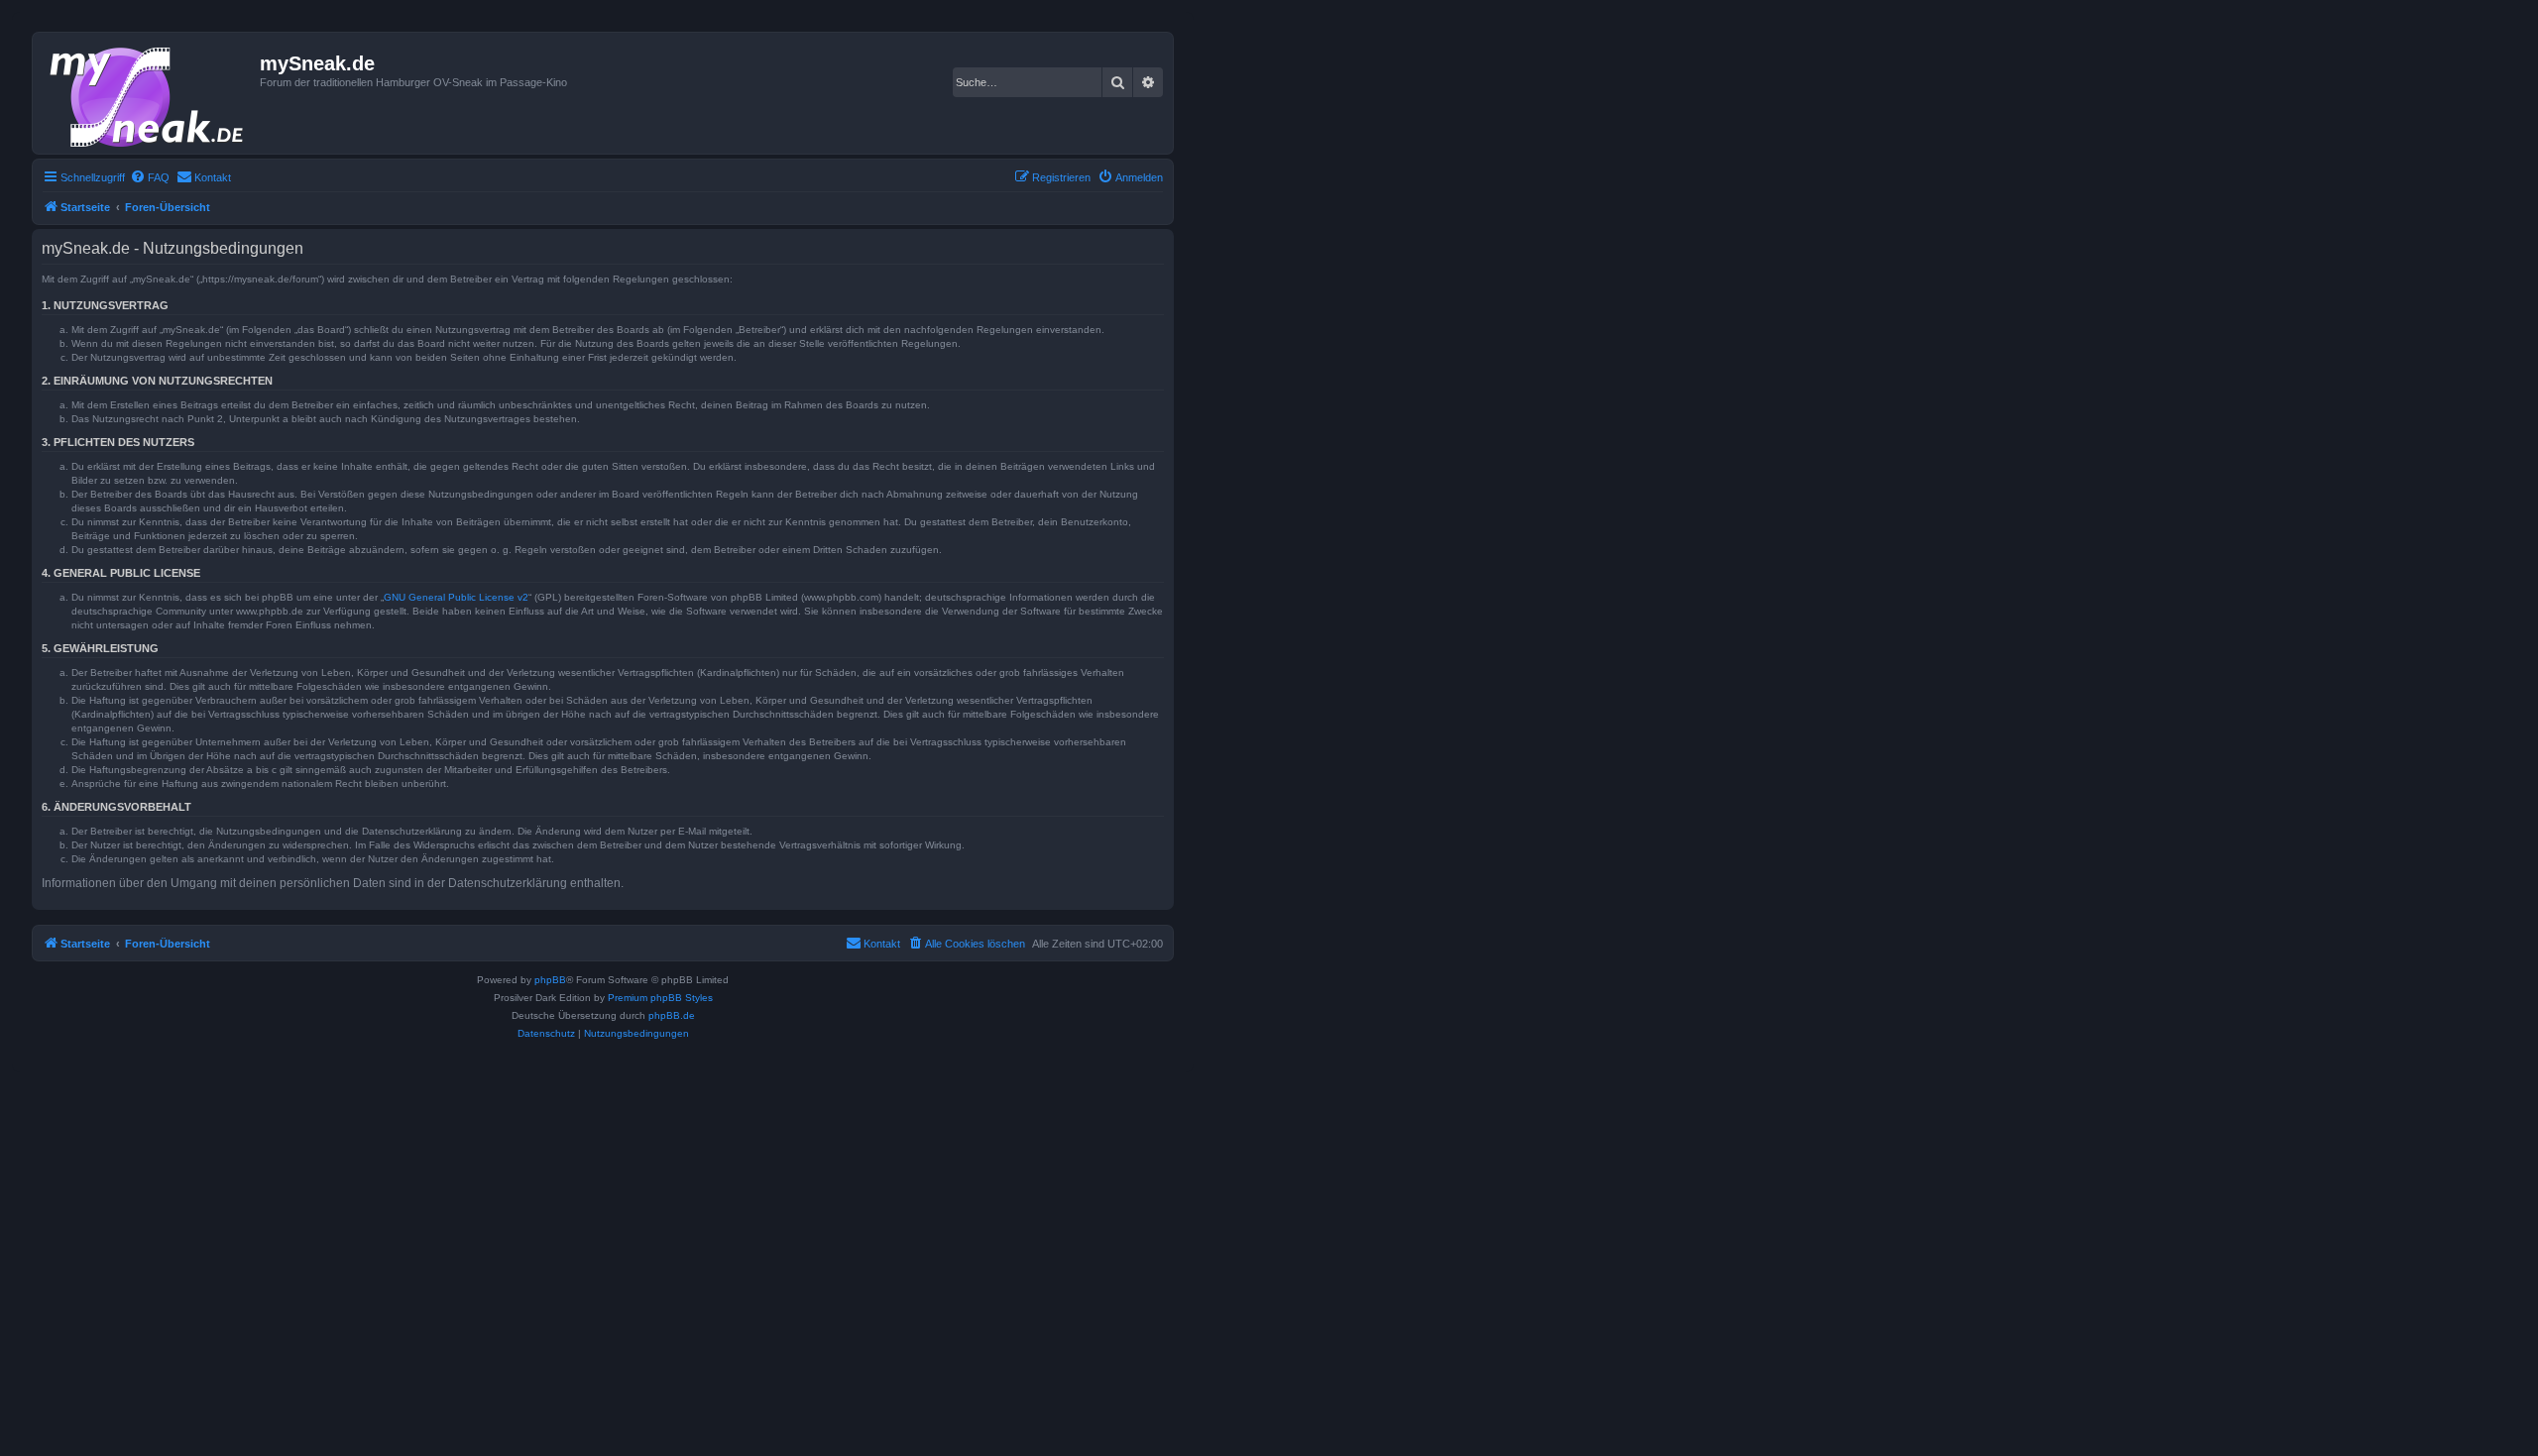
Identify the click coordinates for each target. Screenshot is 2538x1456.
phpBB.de (672, 1015)
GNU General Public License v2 (456, 597)
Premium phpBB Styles (660, 998)
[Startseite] (149, 93)
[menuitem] (150, 177)
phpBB (550, 980)
